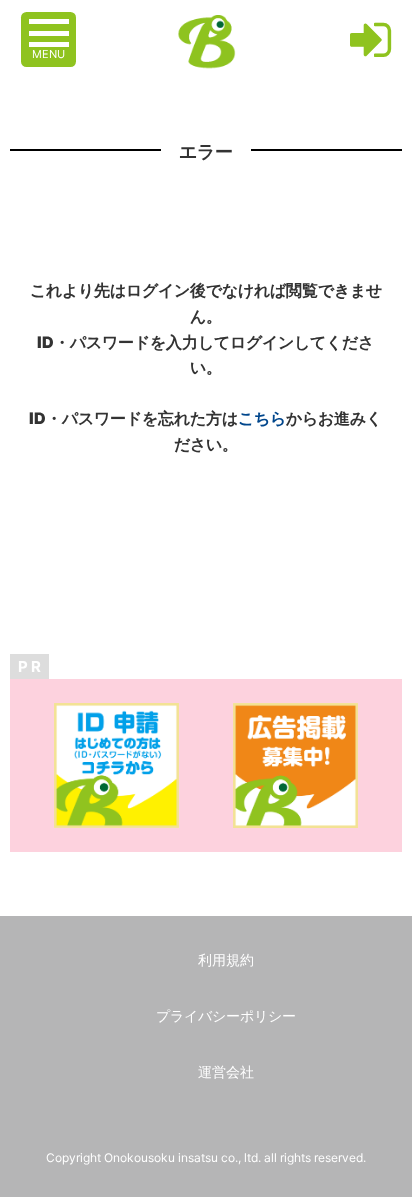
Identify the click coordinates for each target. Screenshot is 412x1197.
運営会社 (226, 1071)
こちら (262, 418)
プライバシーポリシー (226, 1015)
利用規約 (226, 959)
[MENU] (51, 23)
